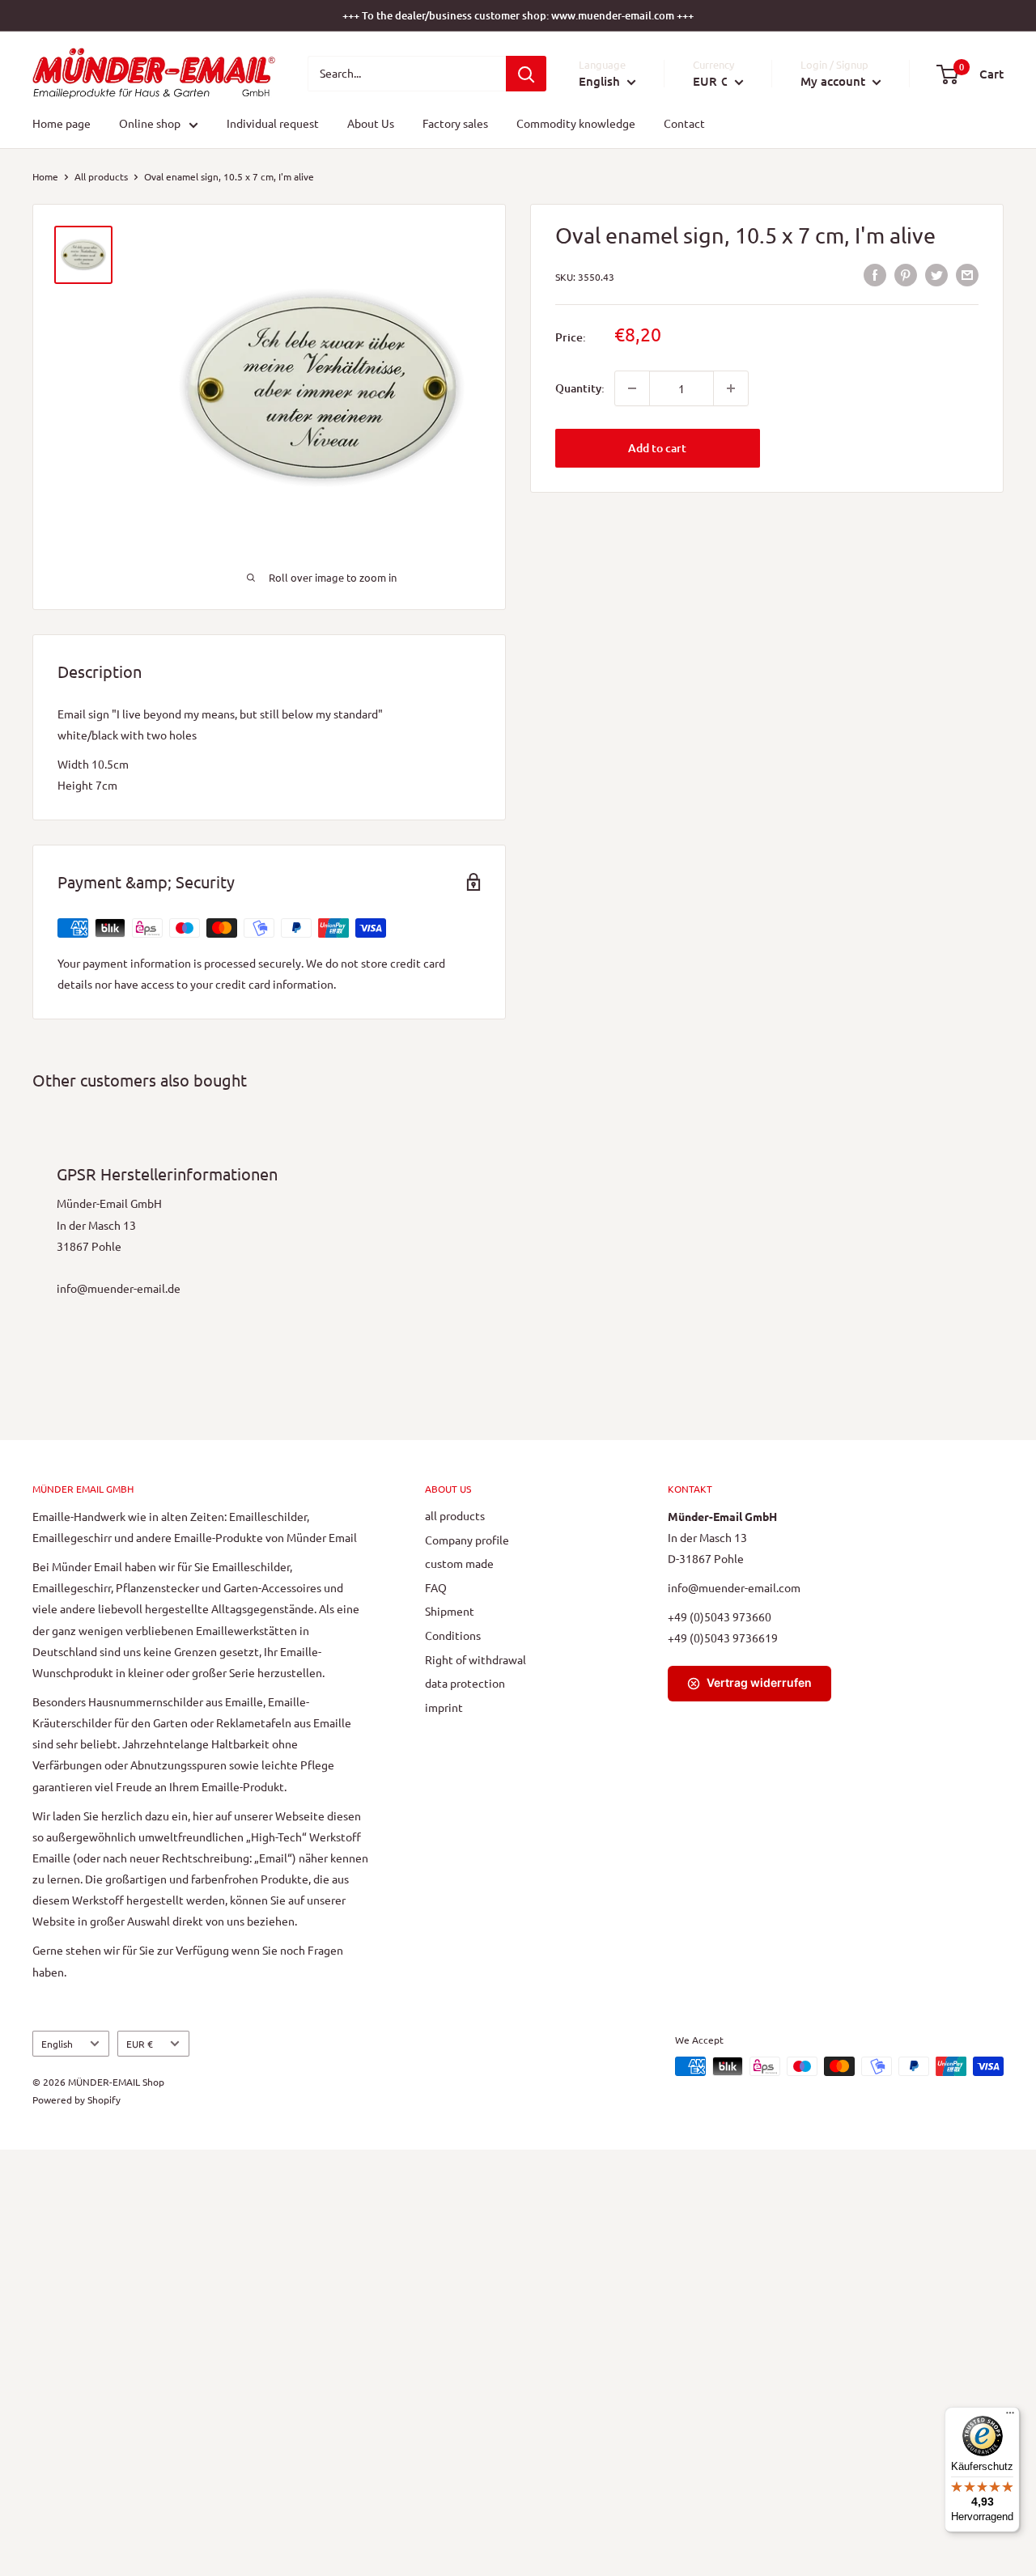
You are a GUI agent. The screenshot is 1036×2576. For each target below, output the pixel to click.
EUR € (140, 2044)
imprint (444, 1707)
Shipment (450, 1611)
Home (45, 176)
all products (455, 1515)
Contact (684, 124)
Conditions (453, 1635)
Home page (62, 124)
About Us (371, 124)
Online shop (150, 124)
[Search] (526, 74)
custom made (459, 1563)
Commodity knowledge (576, 124)
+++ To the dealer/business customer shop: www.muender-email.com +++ (518, 15)
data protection (465, 1683)
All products (101, 176)
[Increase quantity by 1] (731, 388)
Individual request (273, 124)
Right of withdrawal (476, 1659)
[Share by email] (967, 275)
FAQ (436, 1587)
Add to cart (657, 448)
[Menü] (1010, 2417)
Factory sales (455, 124)
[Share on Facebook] (875, 275)
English (57, 2044)
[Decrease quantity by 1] (632, 388)
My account (834, 81)
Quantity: (580, 388)
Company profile (467, 1540)
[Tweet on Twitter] (936, 275)
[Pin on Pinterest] (906, 275)
